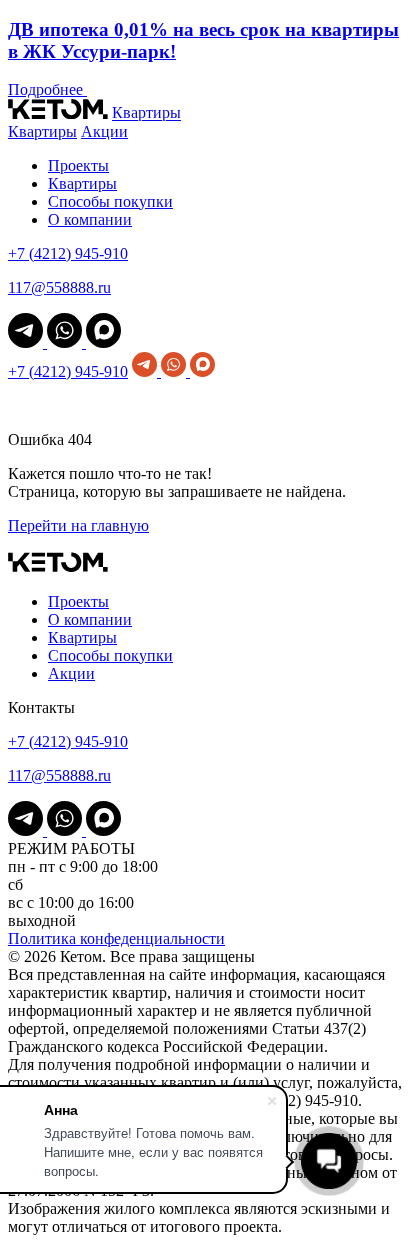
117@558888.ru (59, 287)
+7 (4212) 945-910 (68, 253)
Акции (104, 131)
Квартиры (146, 113)
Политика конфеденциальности (116, 938)
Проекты (78, 165)
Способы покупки (110, 201)
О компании (90, 219)
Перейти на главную (78, 525)
